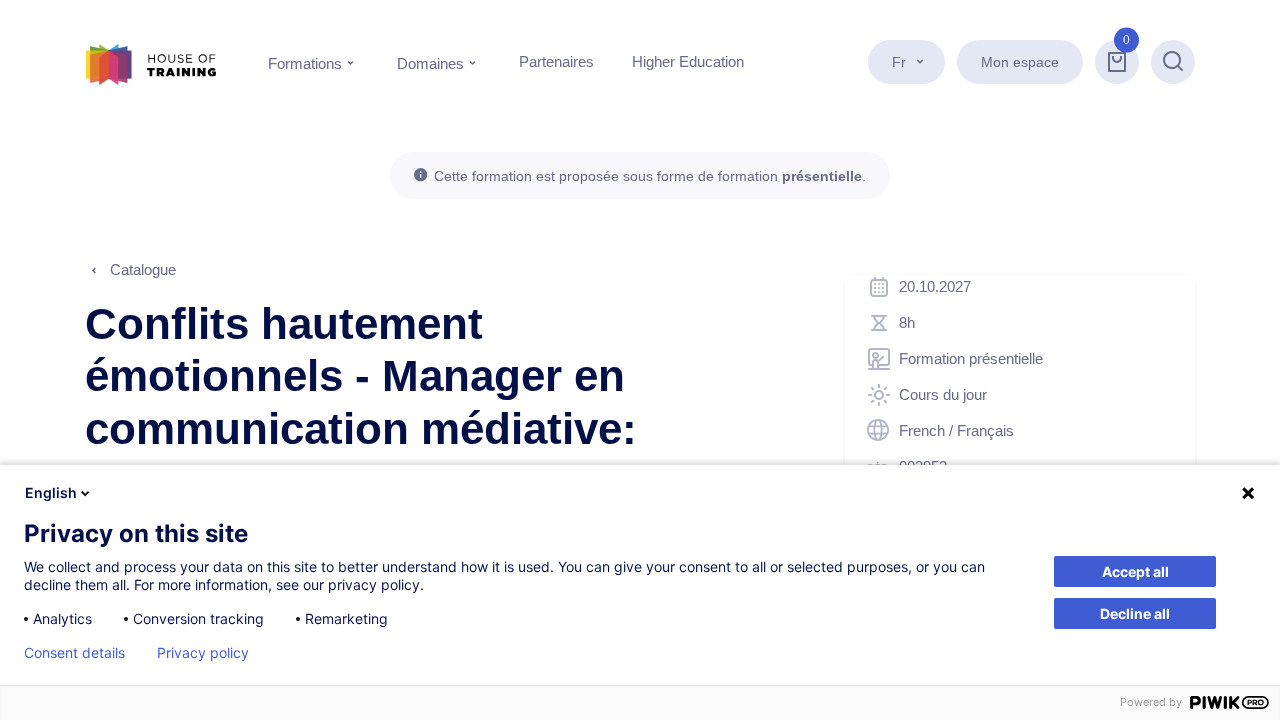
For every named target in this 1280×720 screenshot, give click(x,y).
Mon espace (1020, 62)
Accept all (1135, 571)
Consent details (74, 653)
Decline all (1135, 613)
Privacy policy (203, 653)
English (51, 492)
